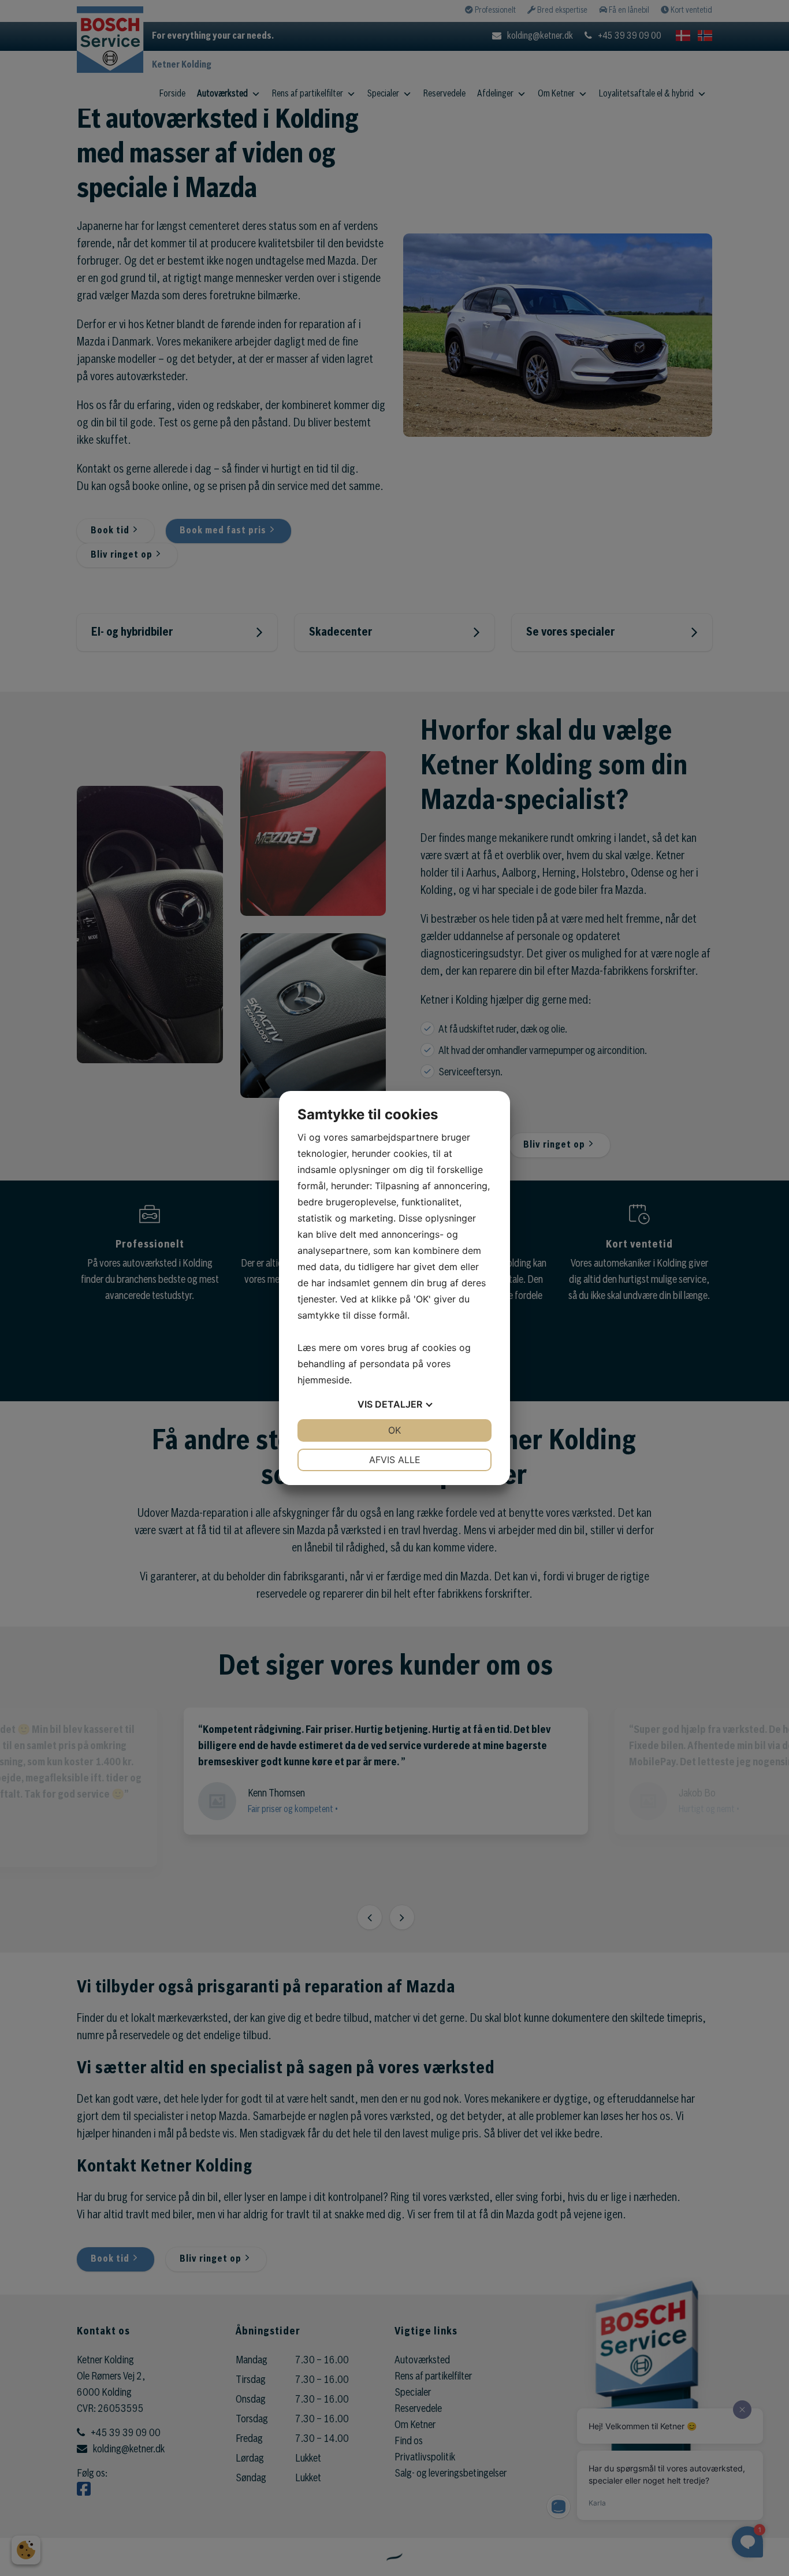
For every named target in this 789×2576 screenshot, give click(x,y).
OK (394, 1430)
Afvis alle (395, 1460)
